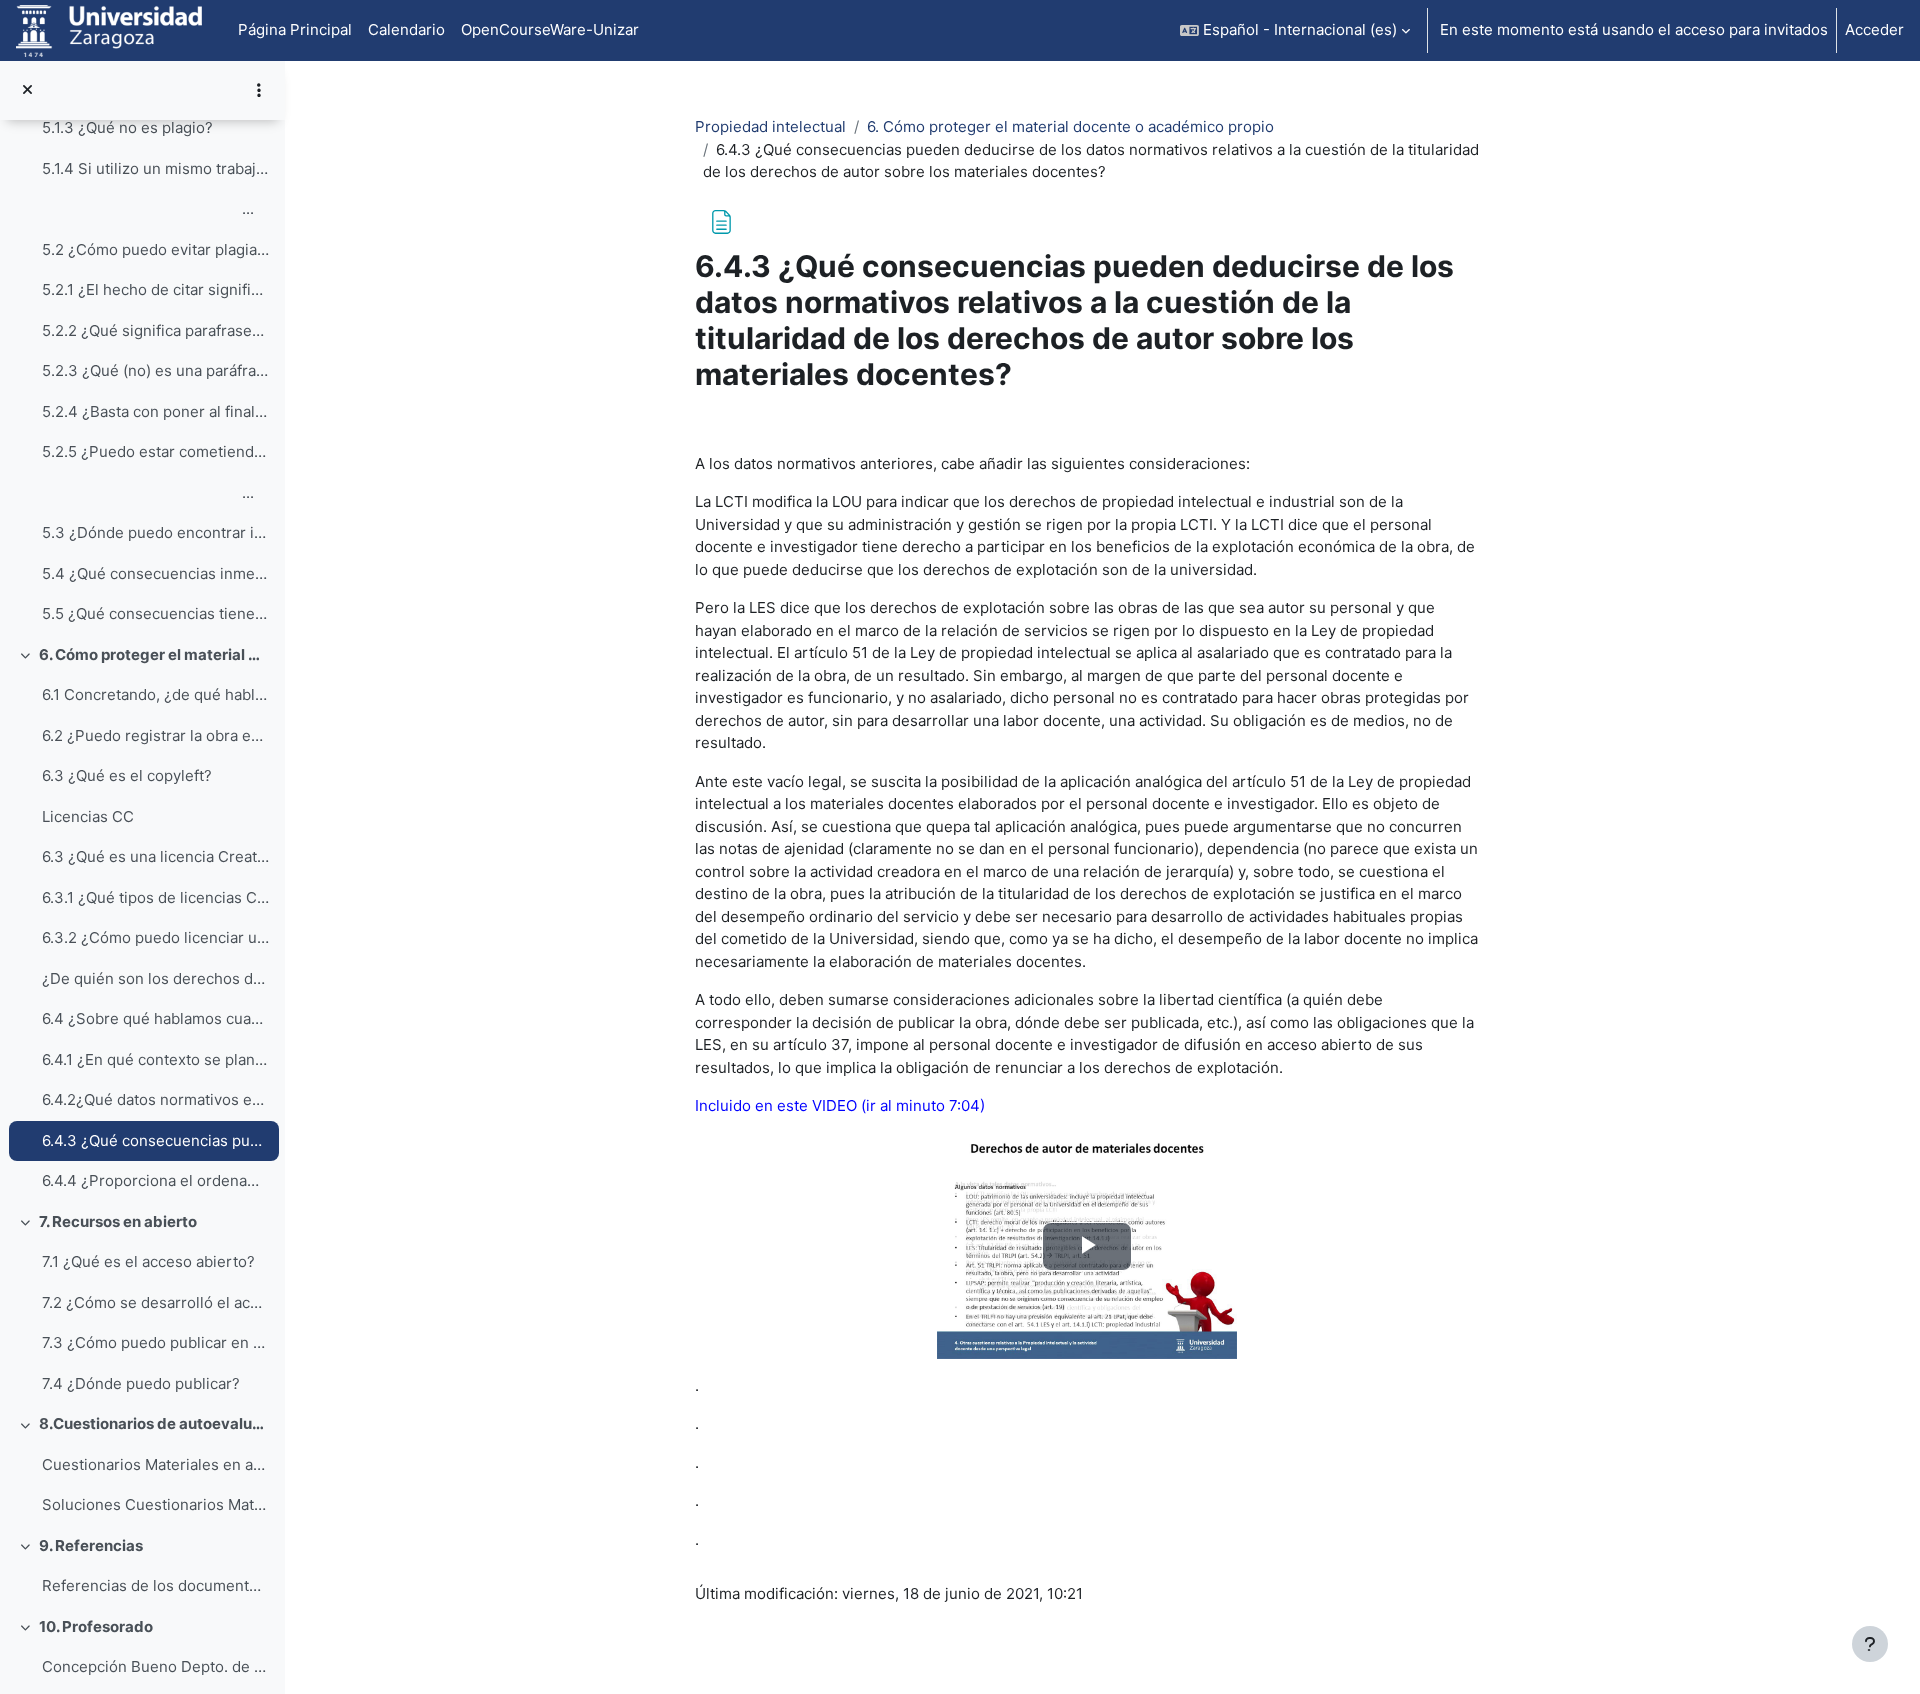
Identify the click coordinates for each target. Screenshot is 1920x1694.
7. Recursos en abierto (118, 1221)
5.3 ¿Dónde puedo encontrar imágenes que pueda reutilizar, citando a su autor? (155, 532)
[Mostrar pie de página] (1870, 1644)
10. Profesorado (96, 1626)
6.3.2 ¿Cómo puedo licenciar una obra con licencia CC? (155, 937)
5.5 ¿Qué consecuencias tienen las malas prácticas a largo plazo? (155, 613)
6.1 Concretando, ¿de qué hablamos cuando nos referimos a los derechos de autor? (155, 694)
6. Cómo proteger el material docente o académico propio (154, 654)
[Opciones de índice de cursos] (259, 90)
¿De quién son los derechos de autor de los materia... (155, 978)
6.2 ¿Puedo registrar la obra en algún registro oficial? (155, 735)
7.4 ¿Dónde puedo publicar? (141, 1383)
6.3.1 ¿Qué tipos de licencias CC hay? (155, 897)
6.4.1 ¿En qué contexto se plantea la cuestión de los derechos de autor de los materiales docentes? (155, 1059)
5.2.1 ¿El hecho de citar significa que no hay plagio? (155, 289)
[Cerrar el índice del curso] (27, 90)
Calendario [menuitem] (406, 29)
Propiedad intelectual (770, 126)
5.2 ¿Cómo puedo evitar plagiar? (155, 249)
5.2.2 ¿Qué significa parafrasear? (155, 330)
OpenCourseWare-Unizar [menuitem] (550, 29)
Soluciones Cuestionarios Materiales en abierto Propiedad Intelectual (155, 1504)
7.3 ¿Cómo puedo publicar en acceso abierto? (155, 1342)
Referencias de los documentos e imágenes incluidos (155, 1585)
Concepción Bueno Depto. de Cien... (155, 1666)
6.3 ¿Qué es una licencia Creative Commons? (155, 856)
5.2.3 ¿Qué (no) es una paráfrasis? (155, 370)
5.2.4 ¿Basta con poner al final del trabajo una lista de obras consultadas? (155, 411)
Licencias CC (88, 816)
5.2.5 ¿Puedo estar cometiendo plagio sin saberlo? (155, 451)
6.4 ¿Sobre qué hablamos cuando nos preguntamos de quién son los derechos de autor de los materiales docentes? (155, 1018)
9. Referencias (91, 1545)
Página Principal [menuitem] (295, 29)
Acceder (1874, 29)
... (148, 208)
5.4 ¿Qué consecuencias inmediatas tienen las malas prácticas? (155, 573)
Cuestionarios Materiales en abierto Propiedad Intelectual (155, 1464)
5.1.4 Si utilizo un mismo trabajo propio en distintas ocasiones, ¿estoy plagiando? (155, 168)
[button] (1295, 30)
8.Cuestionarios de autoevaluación (154, 1423)
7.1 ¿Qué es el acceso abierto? (148, 1261)
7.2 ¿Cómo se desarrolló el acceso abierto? (155, 1302)
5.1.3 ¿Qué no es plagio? (127, 127)
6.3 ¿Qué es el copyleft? (127, 775)
